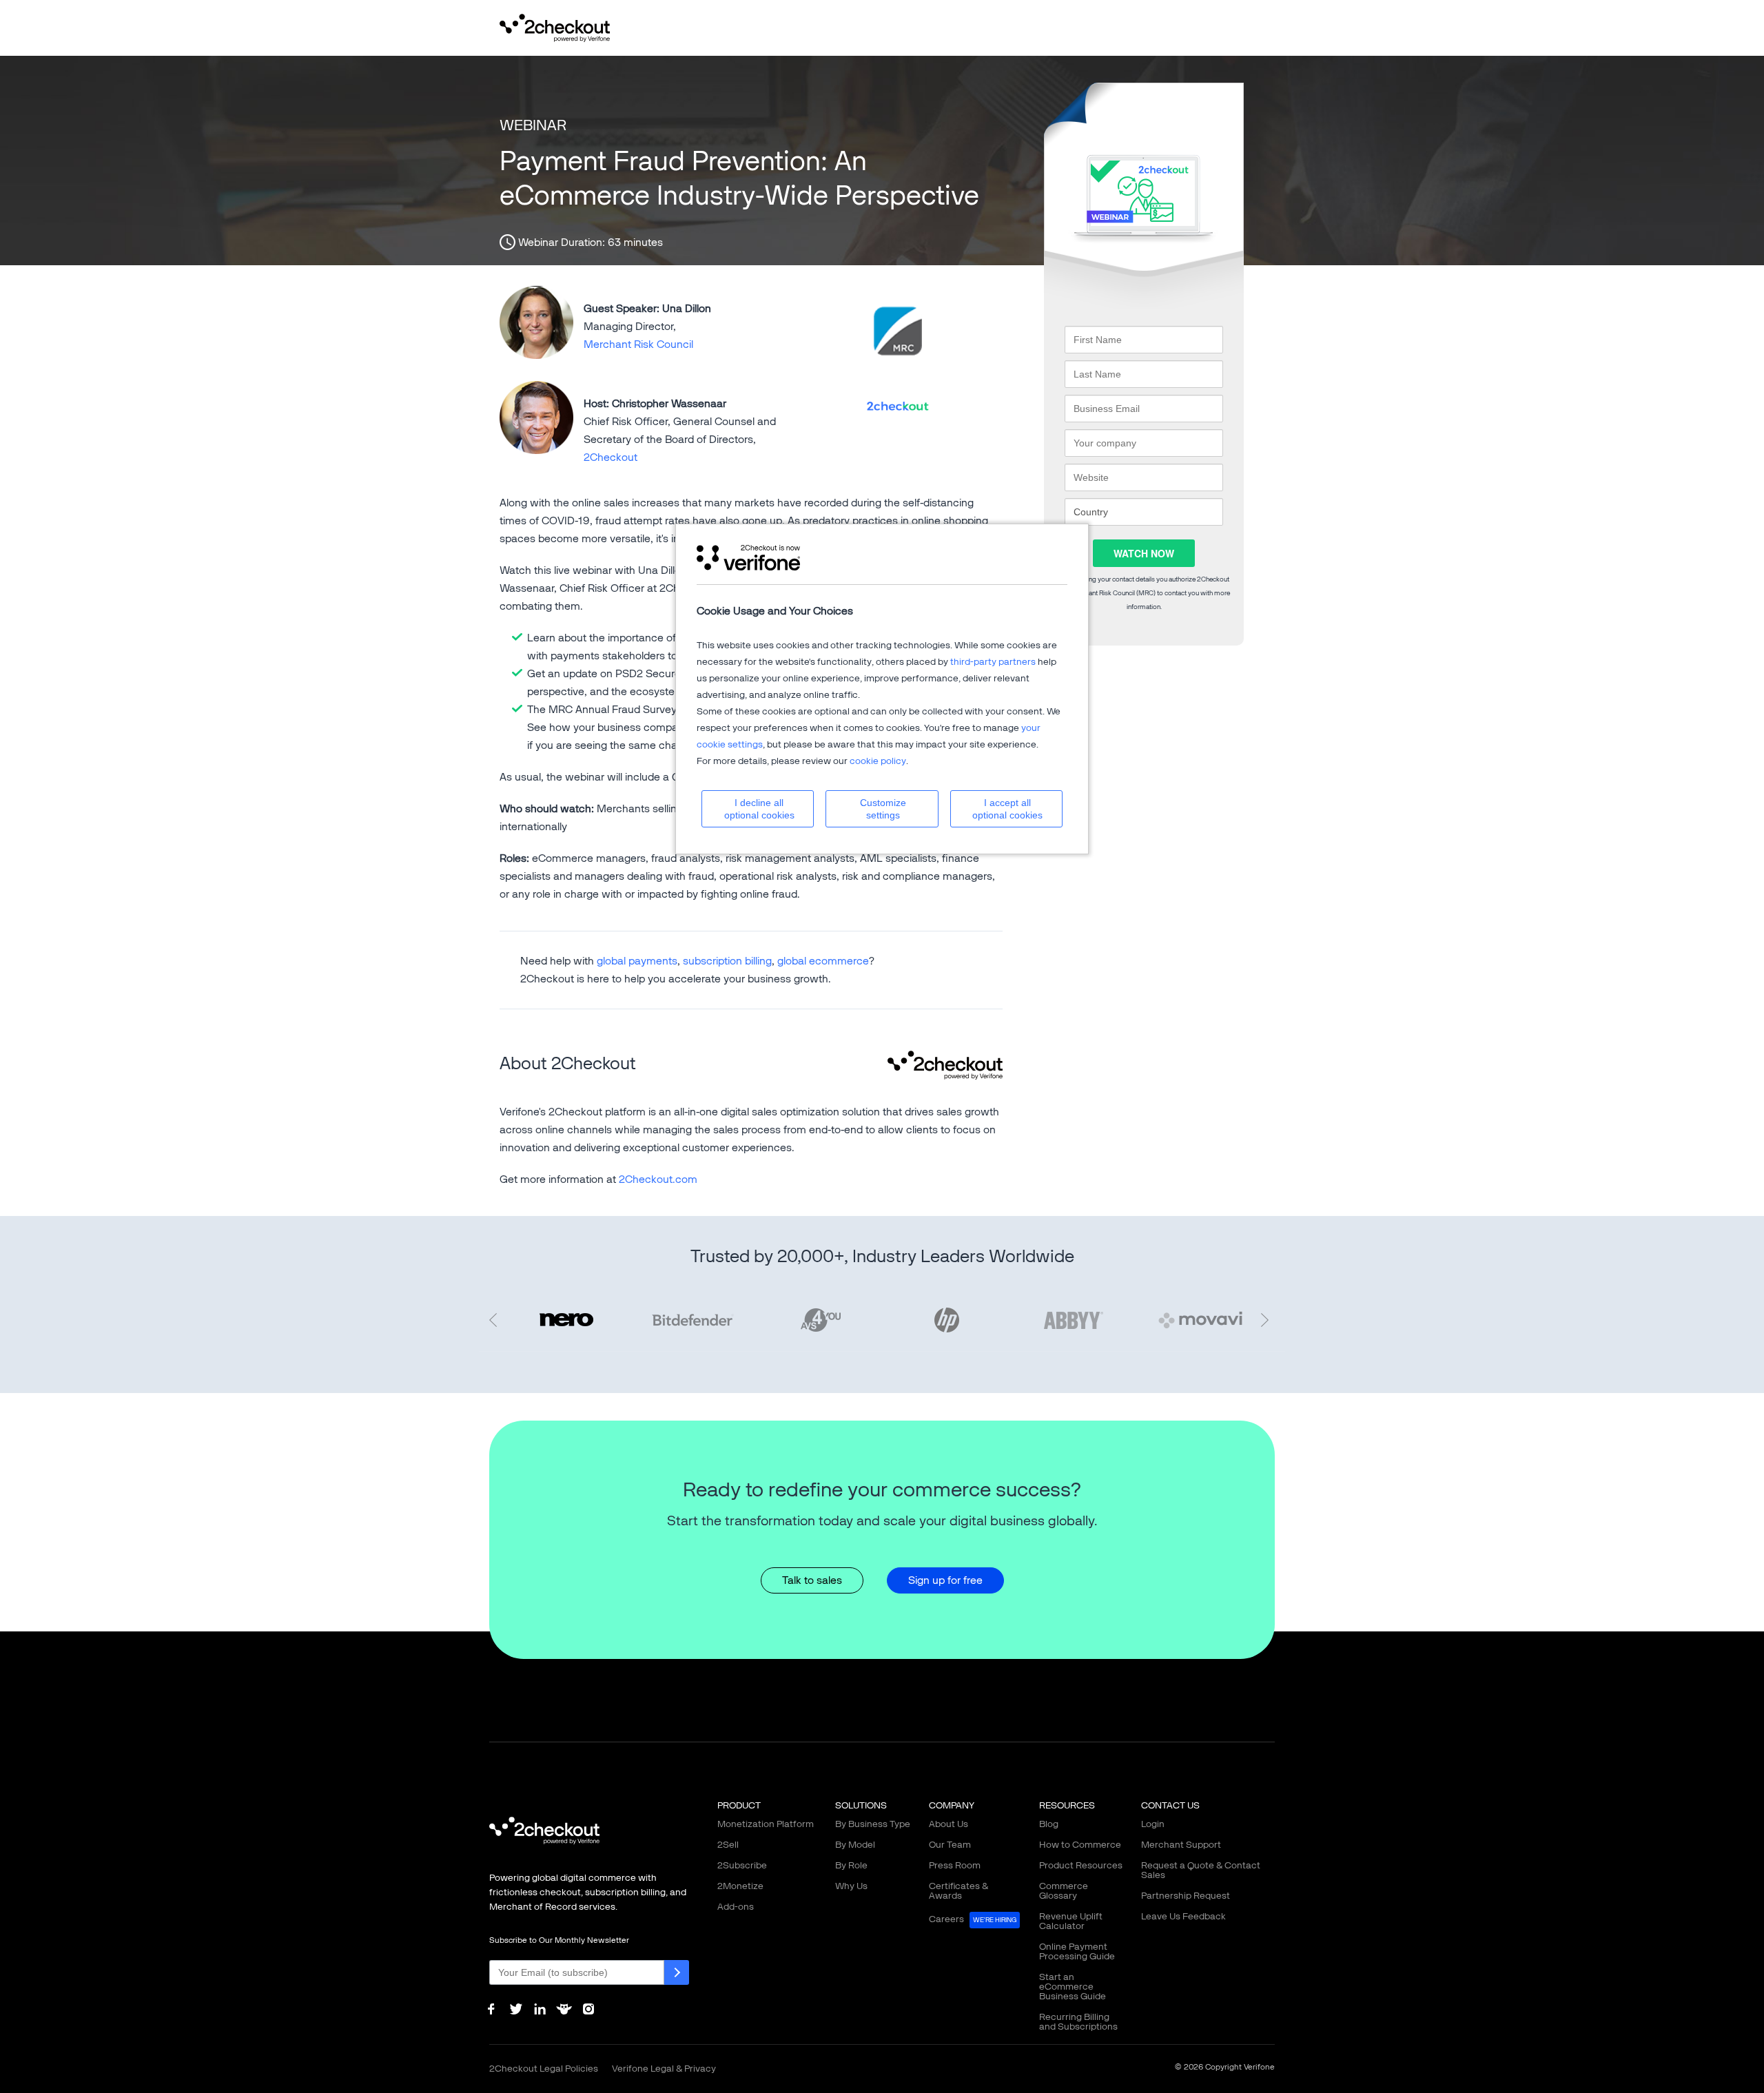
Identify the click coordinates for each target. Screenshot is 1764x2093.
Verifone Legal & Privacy (664, 2069)
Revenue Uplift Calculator (1071, 1921)
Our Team (950, 1845)
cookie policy (878, 761)
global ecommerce (823, 961)
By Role (851, 1865)
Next (1268, 1320)
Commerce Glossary (1064, 1891)
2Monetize (740, 1886)
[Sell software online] (555, 27)
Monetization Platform (766, 1824)
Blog (1049, 1824)
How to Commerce (1080, 1845)
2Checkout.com (658, 1179)
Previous (496, 1320)
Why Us (851, 1886)
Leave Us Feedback (1183, 1916)
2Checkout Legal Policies (544, 2069)
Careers (973, 1919)
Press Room (955, 1865)
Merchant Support (1181, 1845)
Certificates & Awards (958, 1891)
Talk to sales (812, 1580)
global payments (637, 961)
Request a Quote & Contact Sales (1201, 1870)
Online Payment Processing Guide (1077, 1951)
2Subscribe (742, 1865)
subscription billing (727, 961)
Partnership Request (1186, 1896)
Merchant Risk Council (638, 344)
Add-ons (736, 1907)
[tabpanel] (947, 1320)
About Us (948, 1824)
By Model (855, 1845)
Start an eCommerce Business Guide (1073, 1987)
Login (1153, 1824)
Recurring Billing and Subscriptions (1078, 2022)
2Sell (728, 1845)
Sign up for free (945, 1580)
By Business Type (873, 1824)
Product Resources (1081, 1865)
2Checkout (611, 457)
